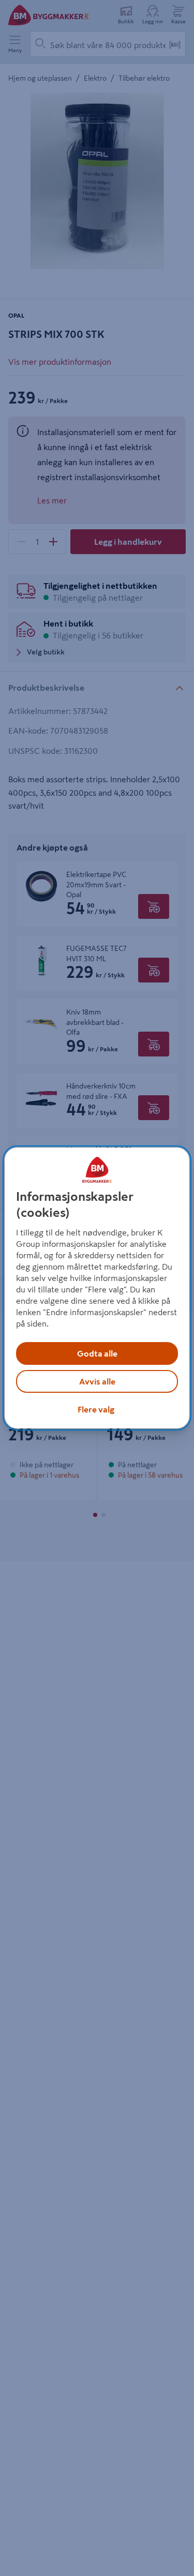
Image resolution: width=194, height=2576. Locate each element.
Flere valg (96, 1409)
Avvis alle (97, 1381)
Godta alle (97, 1353)
